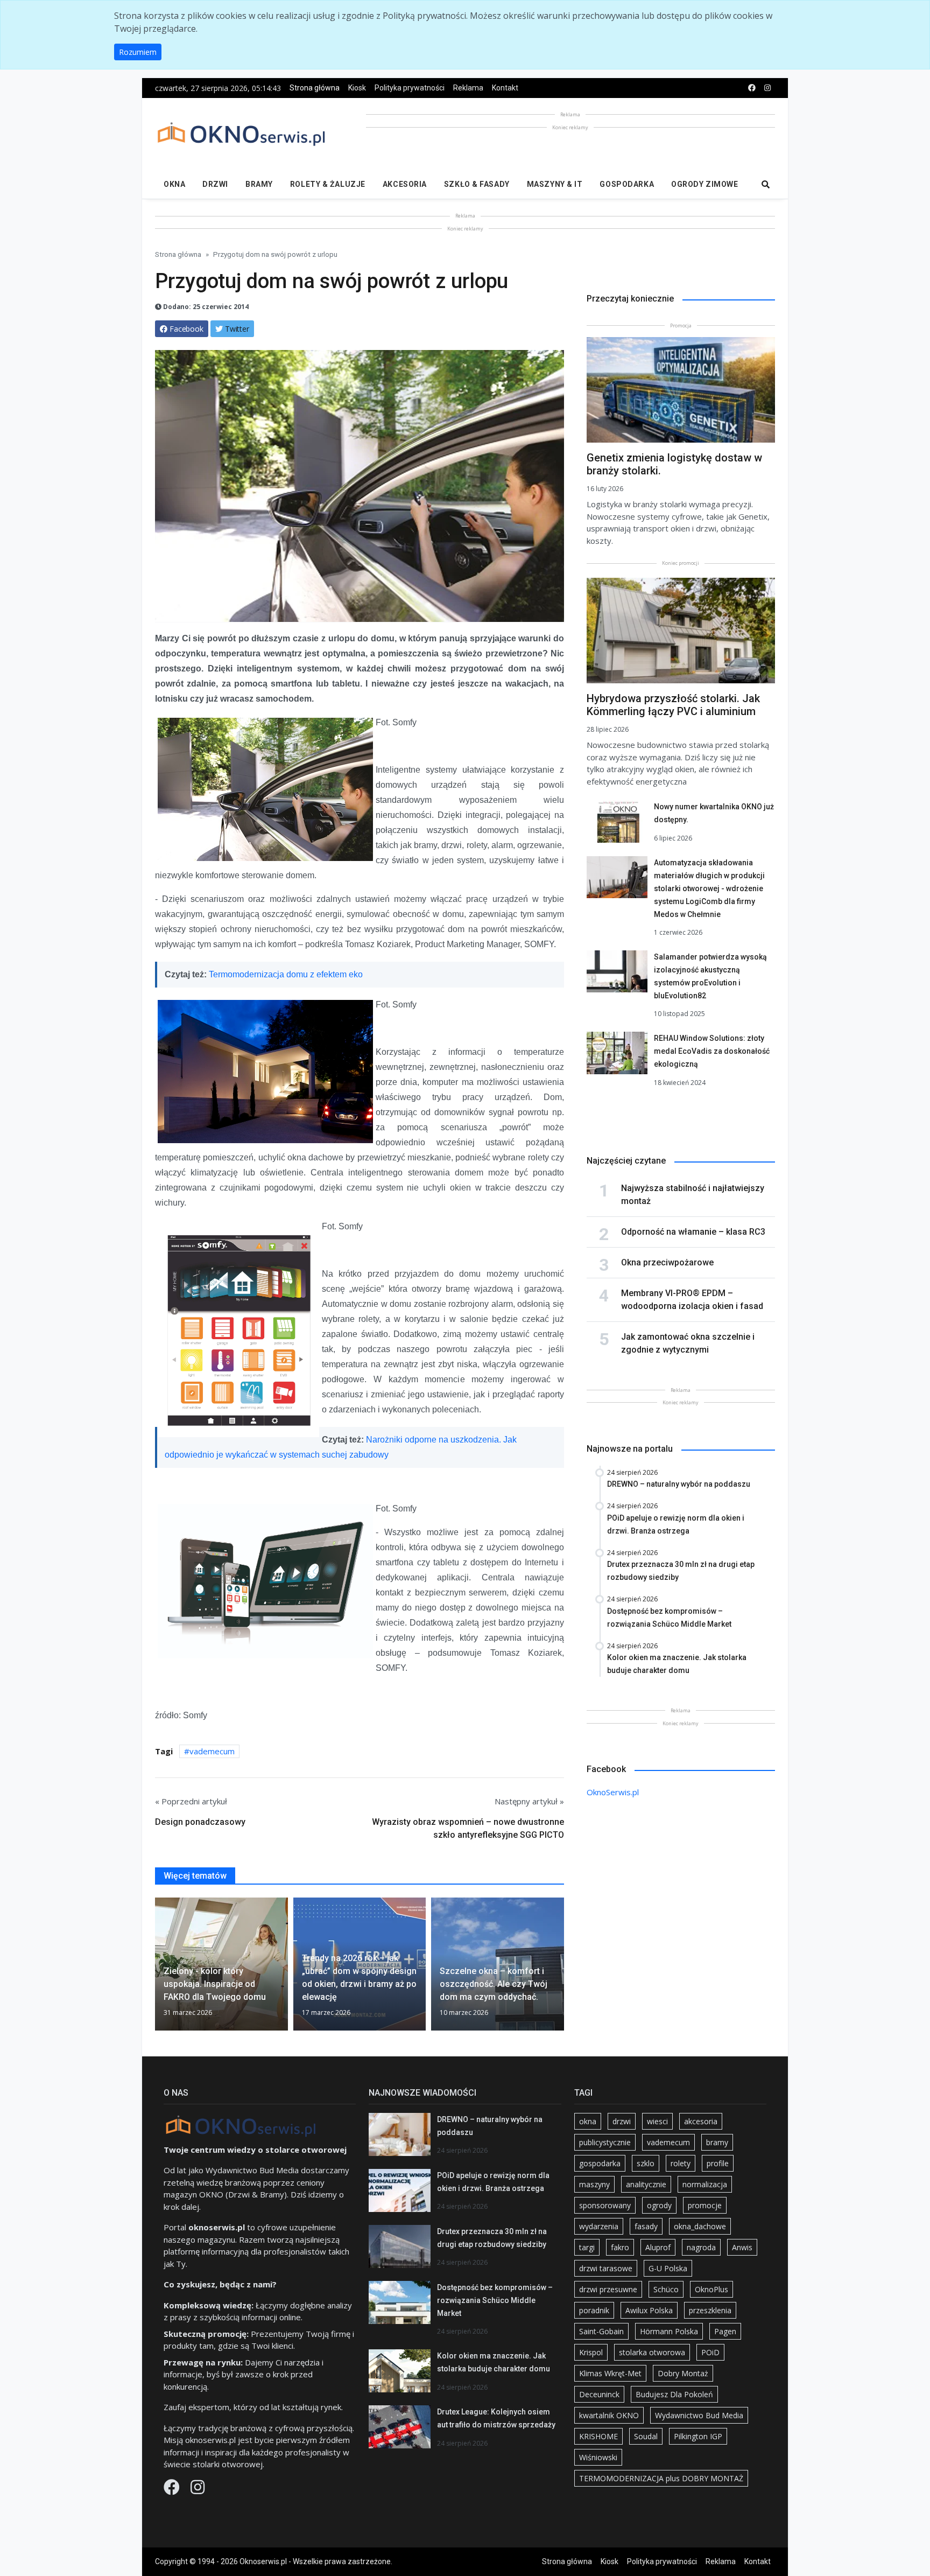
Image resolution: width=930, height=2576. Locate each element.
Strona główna (315, 88)
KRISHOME (598, 2436)
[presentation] (159, 1969)
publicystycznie (605, 2142)
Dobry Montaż (683, 2373)
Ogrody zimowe (704, 184)
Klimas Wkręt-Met (610, 2373)
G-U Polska (668, 2268)
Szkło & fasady (477, 184)
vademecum (212, 1751)
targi (587, 2247)
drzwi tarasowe (606, 2268)
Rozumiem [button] (138, 52)
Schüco (666, 2289)
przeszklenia (710, 2310)
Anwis (742, 2247)
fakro (620, 2247)
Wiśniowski (598, 2457)
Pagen (725, 2331)
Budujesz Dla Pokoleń (674, 2394)
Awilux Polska (649, 2310)
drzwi (622, 2121)
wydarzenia (599, 2226)
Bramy (259, 184)
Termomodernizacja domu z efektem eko (286, 974)
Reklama (468, 88)
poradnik (594, 2310)
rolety (681, 2163)
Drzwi (215, 184)
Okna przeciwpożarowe (667, 1262)
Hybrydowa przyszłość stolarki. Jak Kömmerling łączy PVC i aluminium (673, 705)
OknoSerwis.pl (613, 1792)
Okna (174, 184)
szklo (646, 2163)
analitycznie (646, 2184)
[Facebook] (173, 2490)
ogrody (659, 2205)
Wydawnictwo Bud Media (699, 2415)
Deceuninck (599, 2394)
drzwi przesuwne (608, 2289)
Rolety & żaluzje (328, 184)
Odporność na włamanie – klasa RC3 (693, 1232)
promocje (705, 2205)
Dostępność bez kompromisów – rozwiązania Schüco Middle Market (495, 2300)
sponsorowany (605, 2205)
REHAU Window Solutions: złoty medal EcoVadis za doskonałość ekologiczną (712, 1051)
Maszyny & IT (555, 184)
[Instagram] (198, 2490)
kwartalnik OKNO (609, 2415)
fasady (646, 2226)
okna (588, 2121)
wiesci (657, 2121)
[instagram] (767, 88)
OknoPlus (711, 2289)
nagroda (701, 2247)
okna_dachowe (700, 2226)
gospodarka (600, 2163)
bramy (717, 2142)
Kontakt (505, 88)
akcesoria (701, 2121)
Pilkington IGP (698, 2436)
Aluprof (658, 2247)
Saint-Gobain (601, 2331)
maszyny (594, 2184)
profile (718, 2163)
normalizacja (705, 2184)
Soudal (646, 2436)
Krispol (591, 2352)
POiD (710, 2352)
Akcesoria (405, 184)
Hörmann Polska (669, 2331)
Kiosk (357, 88)
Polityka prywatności (410, 88)
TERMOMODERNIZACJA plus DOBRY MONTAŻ (661, 2478)
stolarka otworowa (652, 2352)
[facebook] (752, 88)
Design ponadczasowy (200, 1822)
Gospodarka (627, 184)
